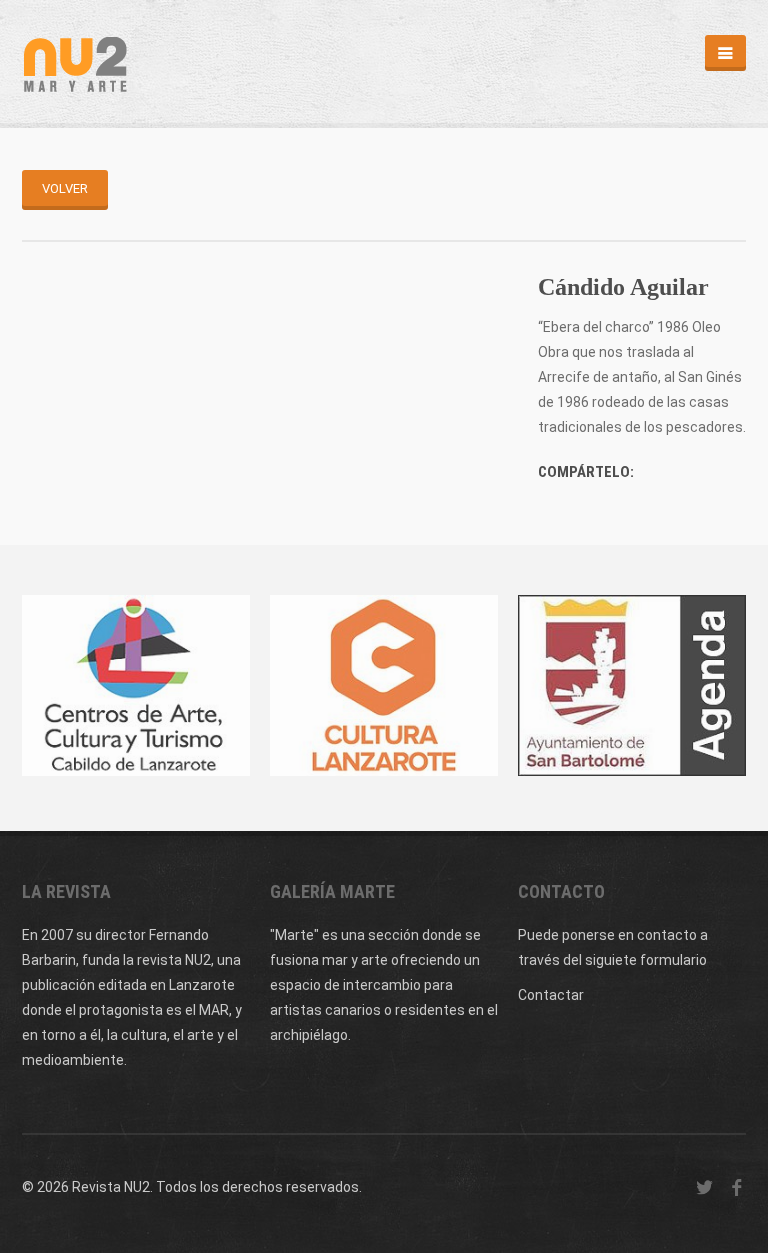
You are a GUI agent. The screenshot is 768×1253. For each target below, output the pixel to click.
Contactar (551, 995)
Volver (65, 188)
